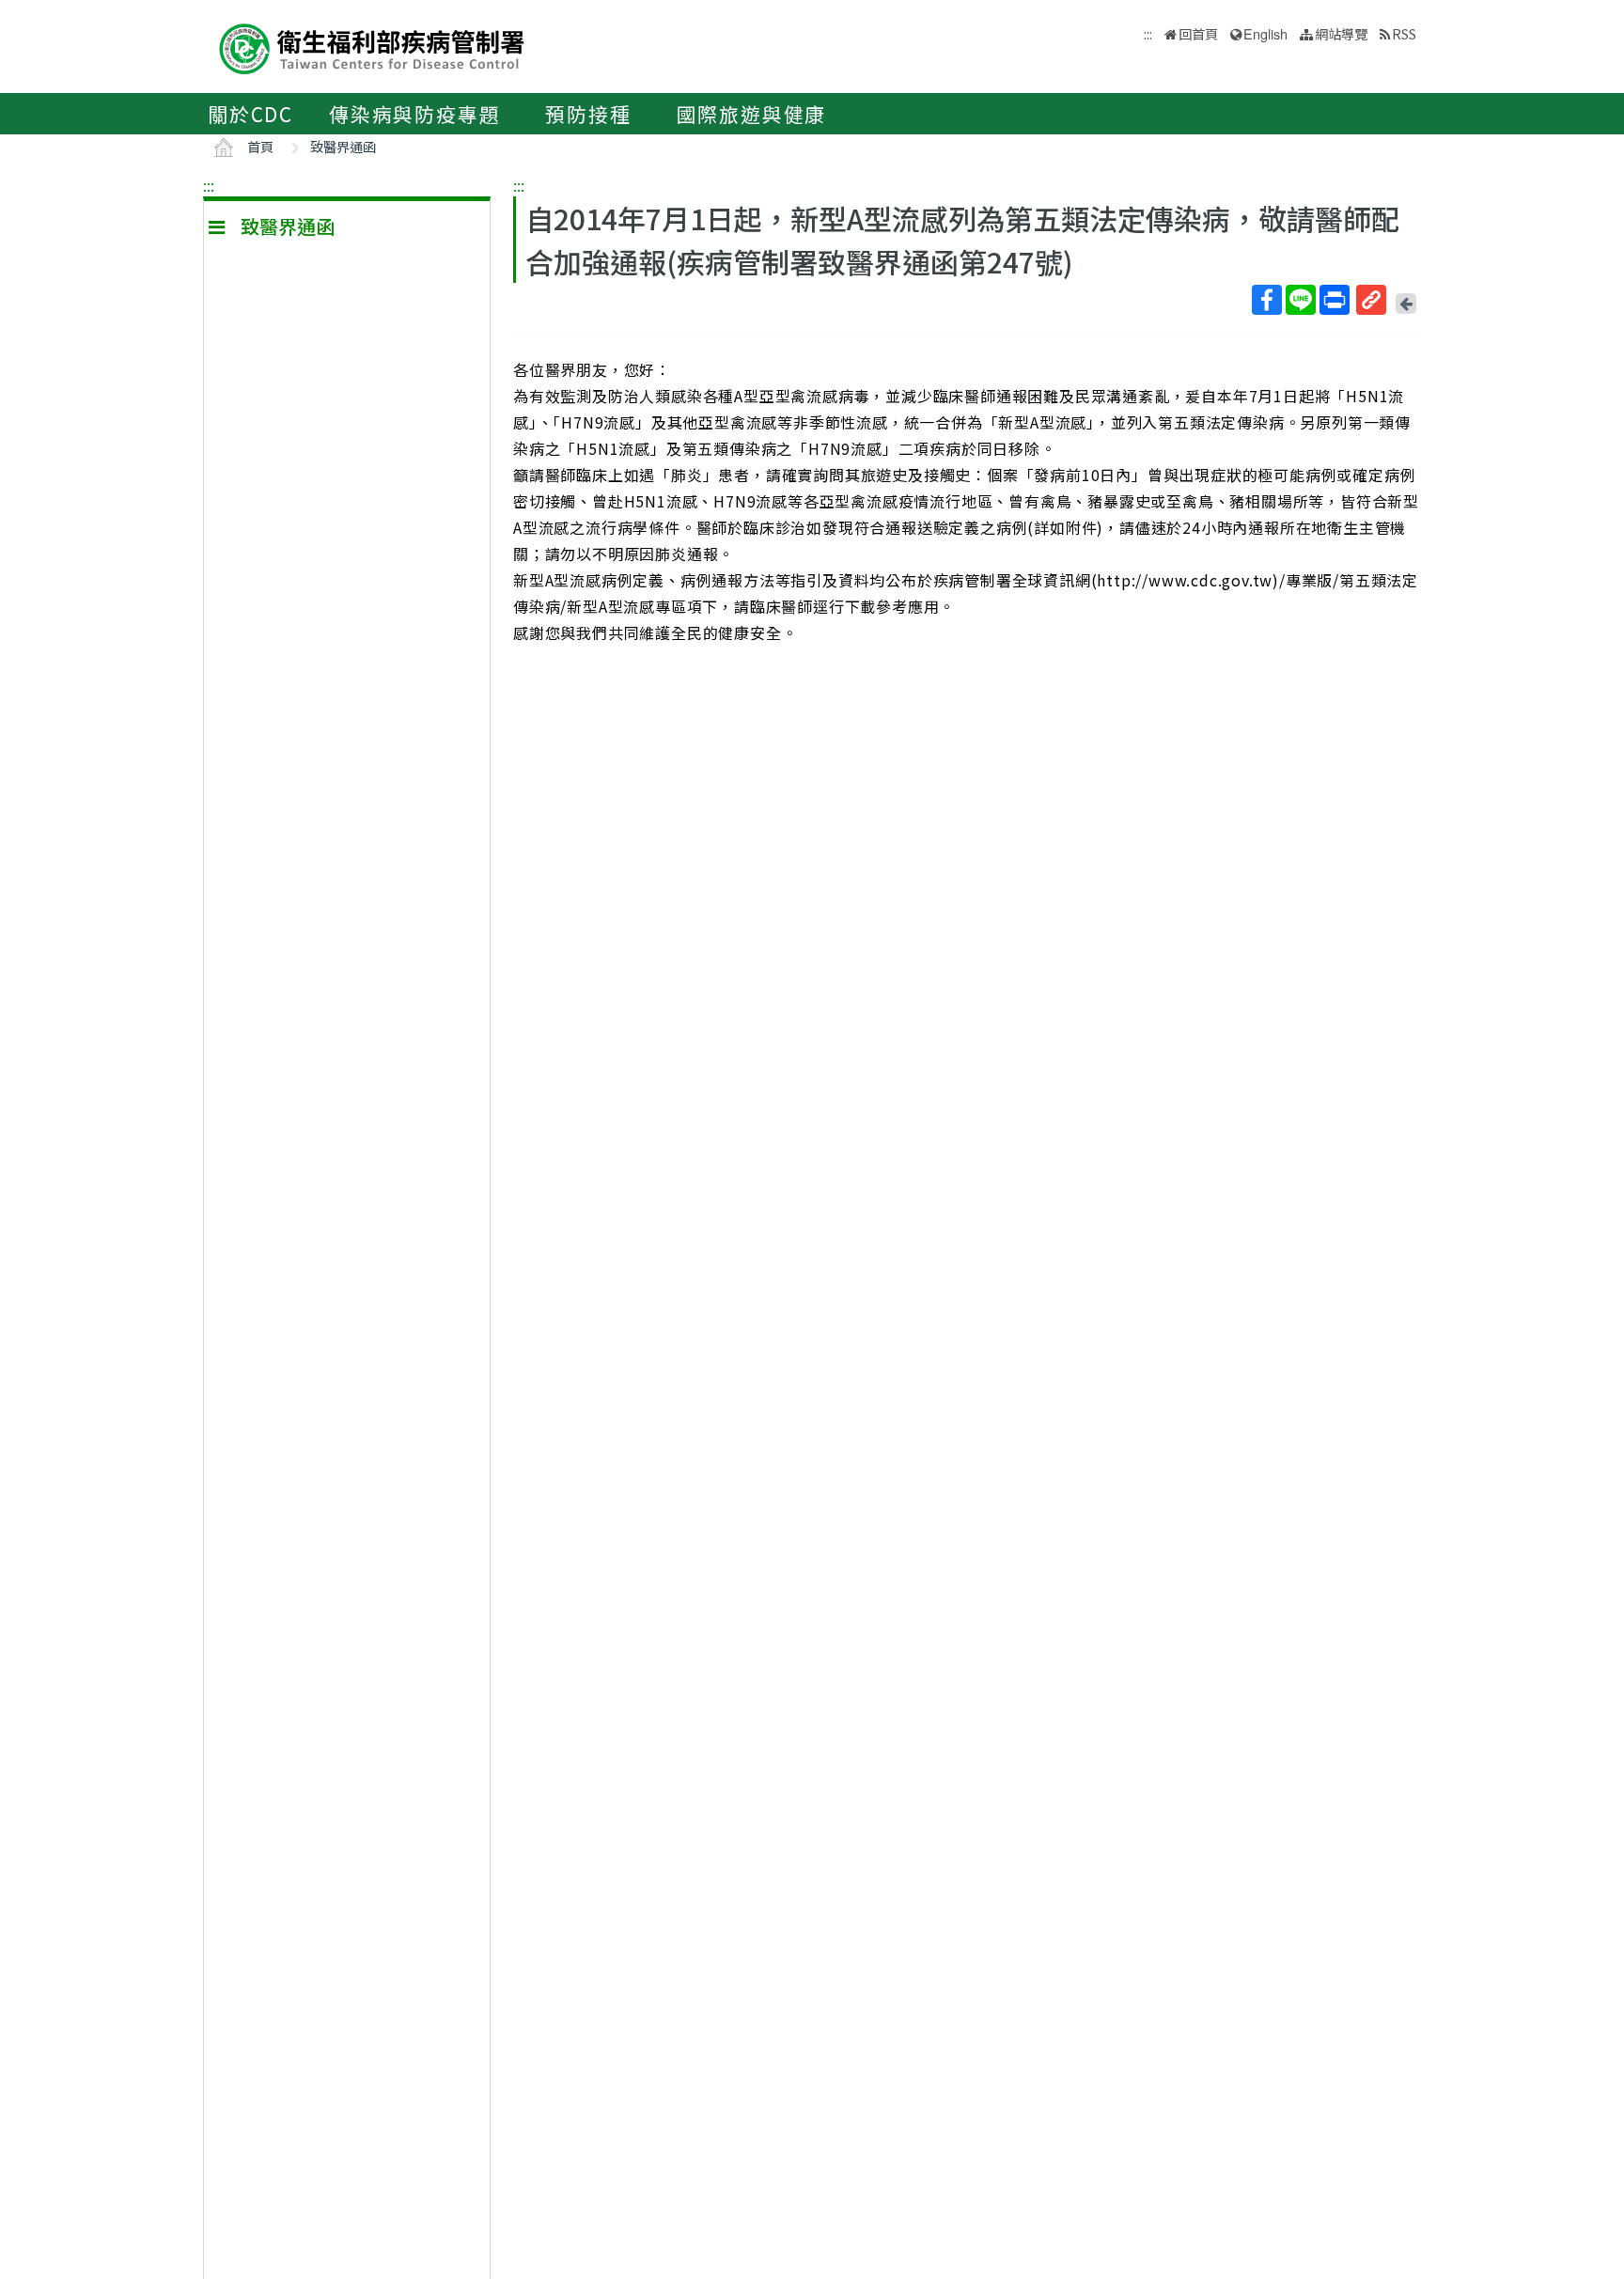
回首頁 (1198, 33)
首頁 (260, 146)
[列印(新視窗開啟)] (1335, 300)
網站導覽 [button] (1341, 33)
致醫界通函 (343, 146)
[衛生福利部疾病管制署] (372, 47)
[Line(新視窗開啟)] (1301, 300)
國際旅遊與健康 (752, 114)
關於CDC (250, 114)
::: (209, 185)
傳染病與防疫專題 (414, 114)
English (1265, 33)
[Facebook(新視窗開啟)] (1267, 300)
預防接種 (588, 114)
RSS (1404, 33)
